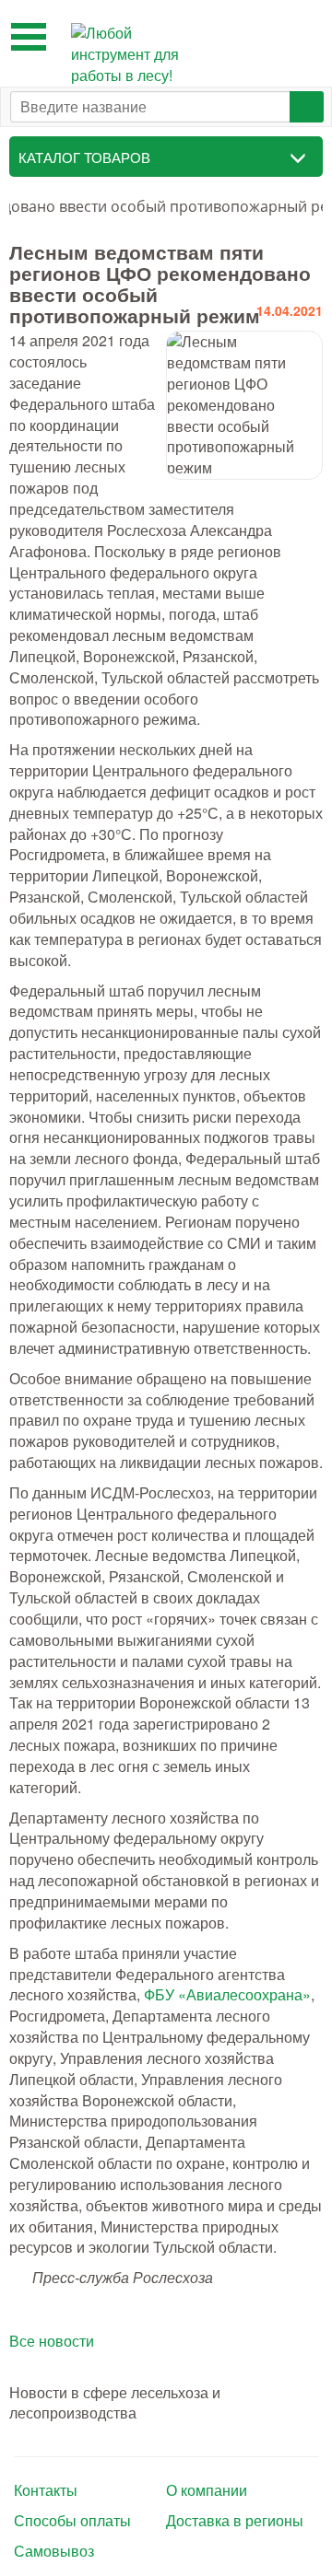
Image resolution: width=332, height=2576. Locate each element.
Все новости (52, 2341)
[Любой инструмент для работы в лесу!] (131, 55)
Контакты (46, 2490)
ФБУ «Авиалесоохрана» (227, 1994)
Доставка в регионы (235, 2521)
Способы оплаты (72, 2521)
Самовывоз (54, 2551)
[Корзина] (304, 34)
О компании (207, 2490)
